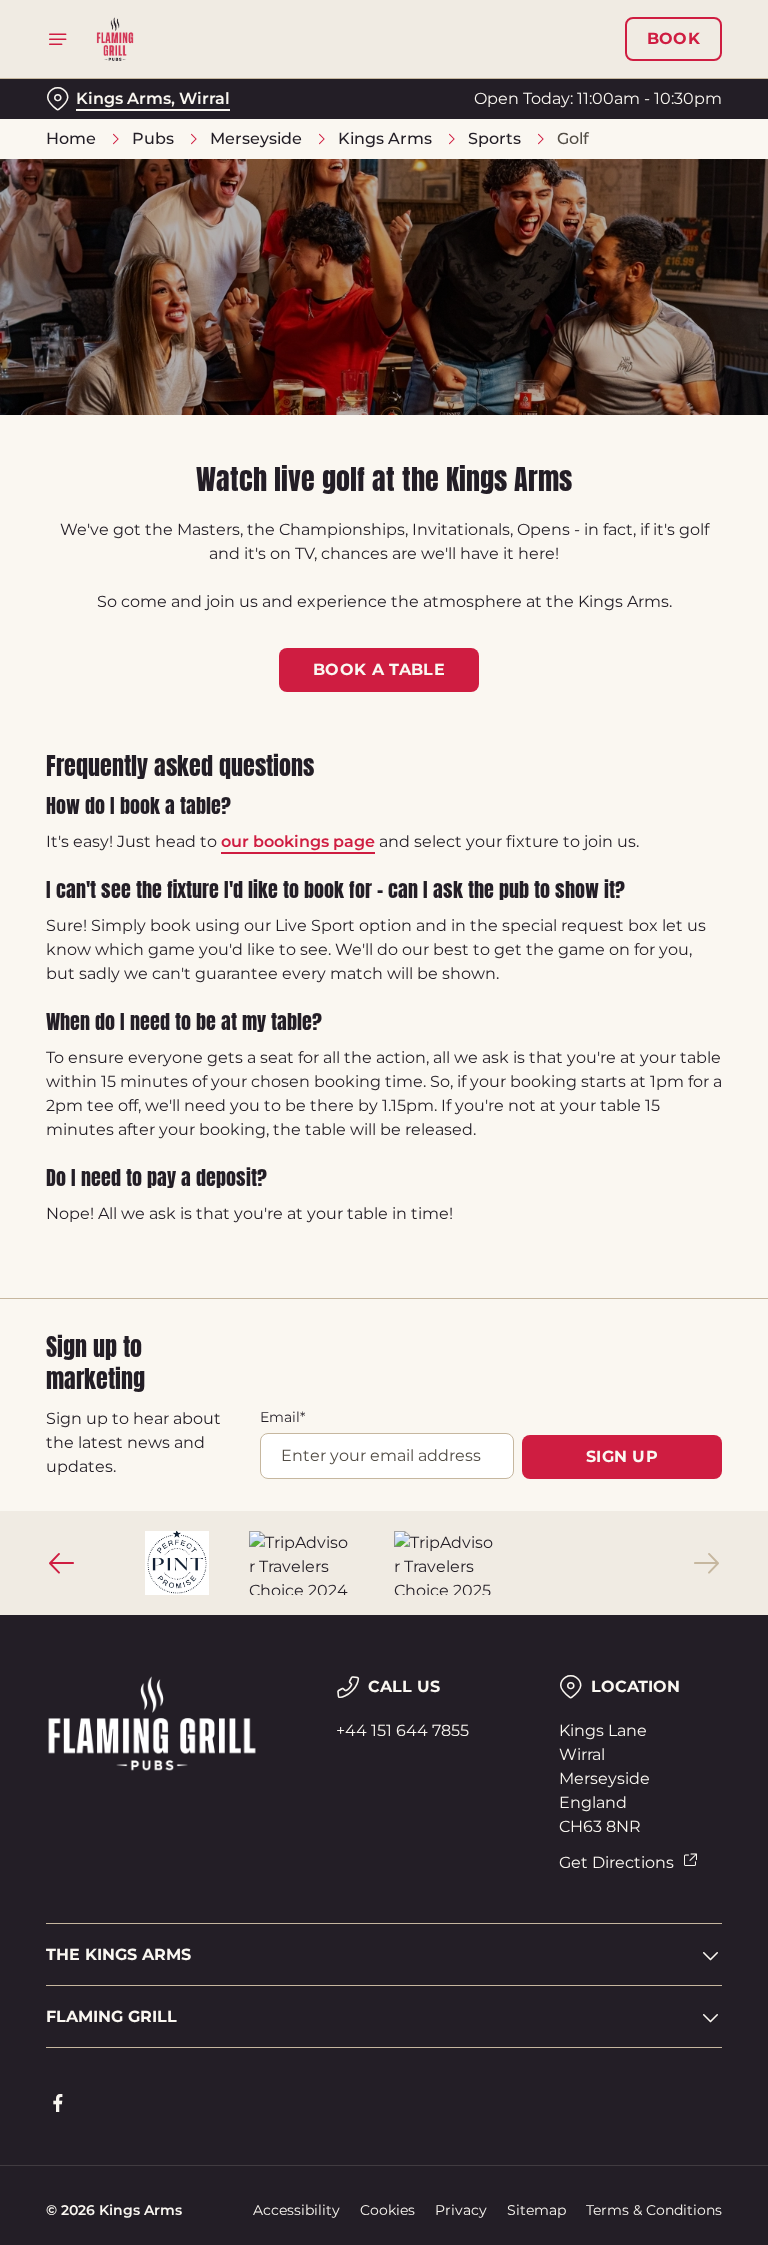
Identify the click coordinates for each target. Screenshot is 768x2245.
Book (673, 39)
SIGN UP (622, 1456)
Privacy (461, 2210)
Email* (282, 1417)
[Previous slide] (62, 1563)
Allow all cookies (626, 1329)
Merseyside (256, 138)
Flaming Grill (111, 2016)
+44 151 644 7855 (402, 1730)
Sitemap (536, 2210)
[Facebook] (58, 2103)
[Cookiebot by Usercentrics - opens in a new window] (657, 900)
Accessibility (296, 2210)
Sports (494, 138)
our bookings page (298, 841)
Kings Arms (385, 138)
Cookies (387, 2210)
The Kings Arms (118, 1954)
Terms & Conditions (654, 2210)
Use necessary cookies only (380, 1329)
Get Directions (616, 1862)
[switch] (289, 1193)
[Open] (58, 39)
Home (71, 138)
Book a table (379, 669)
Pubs (153, 138)
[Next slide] (706, 1563)
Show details (660, 1266)
